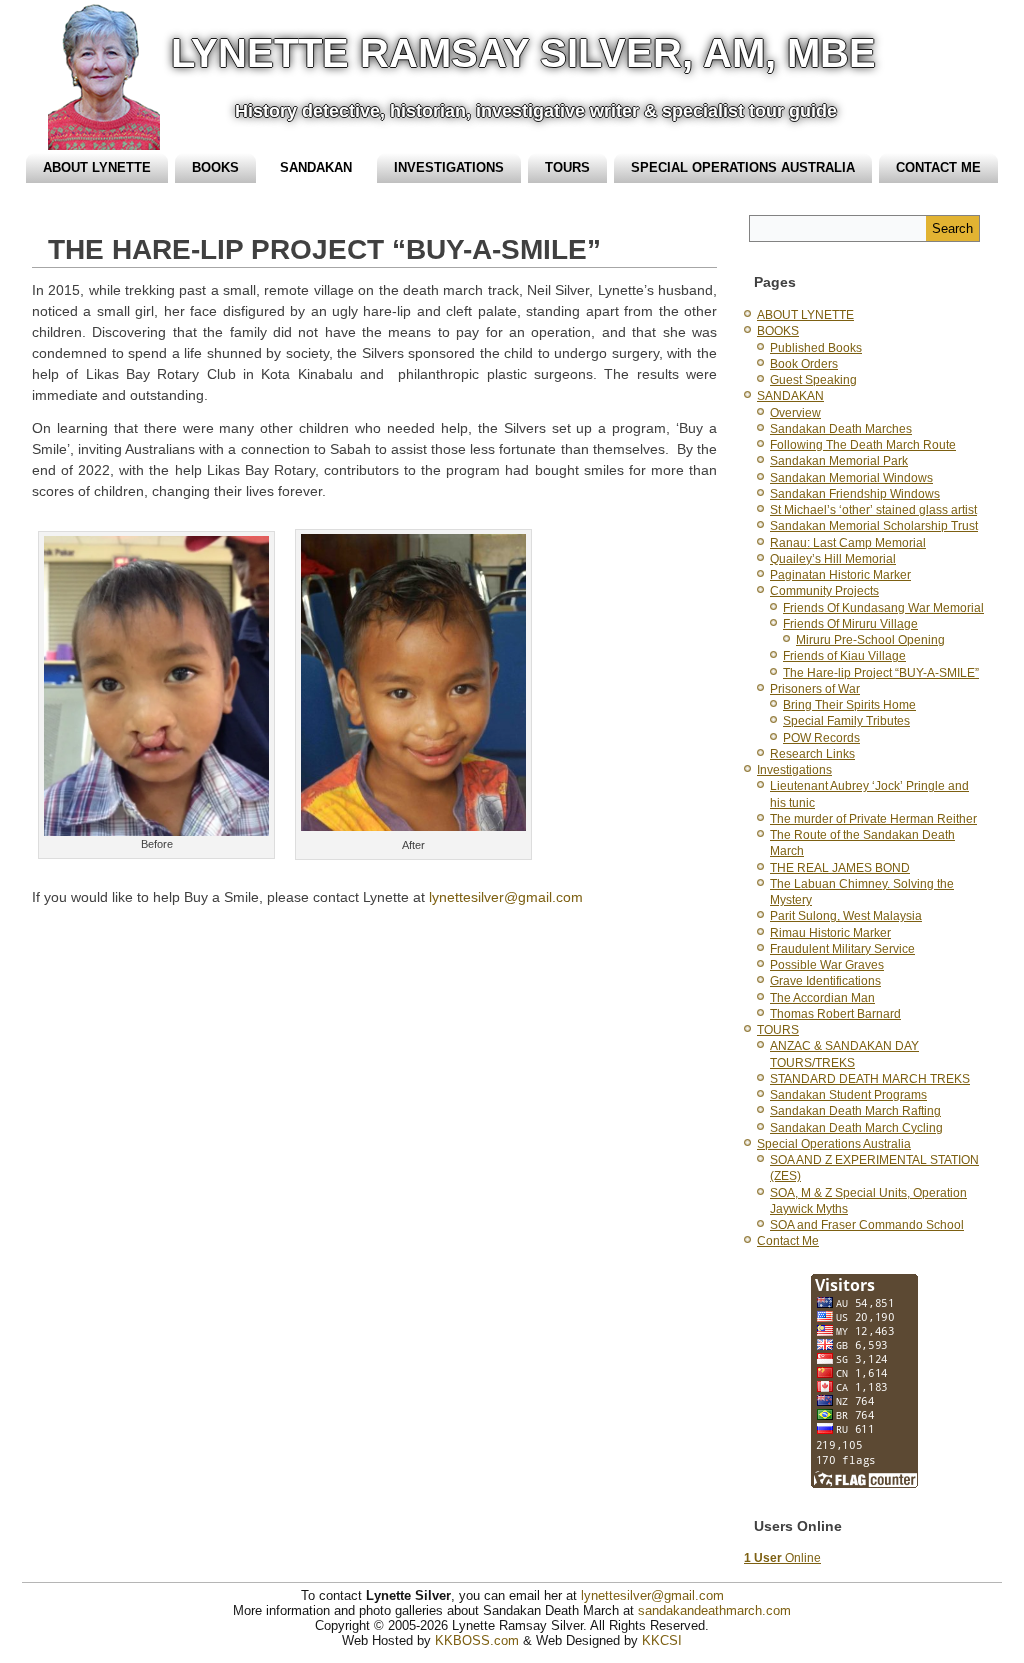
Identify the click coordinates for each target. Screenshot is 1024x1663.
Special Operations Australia (743, 167)
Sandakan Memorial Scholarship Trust (874, 526)
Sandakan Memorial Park (839, 461)
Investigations (449, 167)
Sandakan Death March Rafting (855, 1111)
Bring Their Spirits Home (849, 705)
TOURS (567, 167)
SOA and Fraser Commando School (867, 1225)
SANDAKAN (316, 167)
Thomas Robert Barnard (835, 1014)
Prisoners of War (815, 689)
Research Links (812, 754)
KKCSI (662, 1640)
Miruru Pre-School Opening (870, 640)
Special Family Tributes (846, 721)
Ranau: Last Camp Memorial (848, 543)
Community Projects (824, 591)
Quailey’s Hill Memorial (833, 559)
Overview (795, 413)
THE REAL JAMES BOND (840, 868)
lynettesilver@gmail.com (506, 897)
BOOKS (215, 167)
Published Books (816, 348)
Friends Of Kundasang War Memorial (883, 608)
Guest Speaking (813, 380)
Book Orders (804, 364)
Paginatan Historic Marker (840, 575)
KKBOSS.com (477, 1640)
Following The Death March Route (863, 445)
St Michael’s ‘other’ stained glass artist (873, 510)
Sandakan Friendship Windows (855, 494)
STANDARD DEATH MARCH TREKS (870, 1079)
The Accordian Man (822, 998)
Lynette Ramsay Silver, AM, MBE (523, 53)
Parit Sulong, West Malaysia (846, 916)
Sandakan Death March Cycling (856, 1128)
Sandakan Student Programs (848, 1095)
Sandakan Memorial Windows (851, 478)
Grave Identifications (825, 981)
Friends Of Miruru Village (850, 624)
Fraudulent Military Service (842, 949)
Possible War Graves (827, 965)
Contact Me (938, 167)
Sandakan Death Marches (841, 429)
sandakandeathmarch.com (714, 1610)
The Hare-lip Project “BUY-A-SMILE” (881, 673)
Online (782, 1558)
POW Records (821, 738)
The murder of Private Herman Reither (873, 819)
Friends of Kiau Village (844, 656)
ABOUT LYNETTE (97, 167)
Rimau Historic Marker (830, 933)
